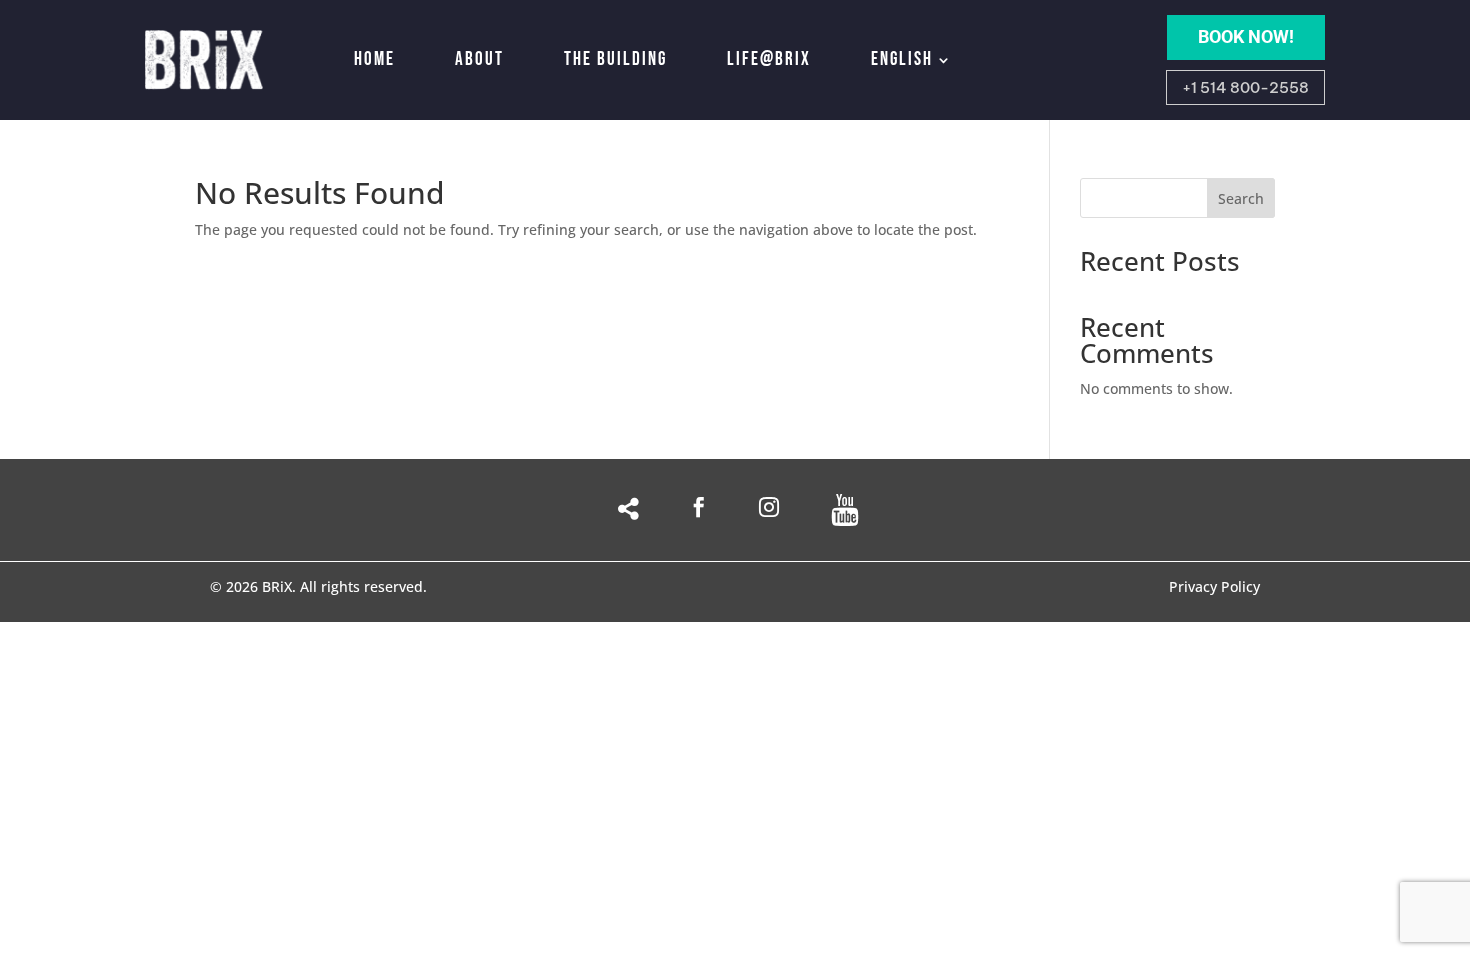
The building (615, 59)
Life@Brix (769, 59)
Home (374, 59)
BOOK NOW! (1246, 36)
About (479, 59)
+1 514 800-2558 (1245, 87)
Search (1241, 198)
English (902, 59)
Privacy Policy (1214, 588)
